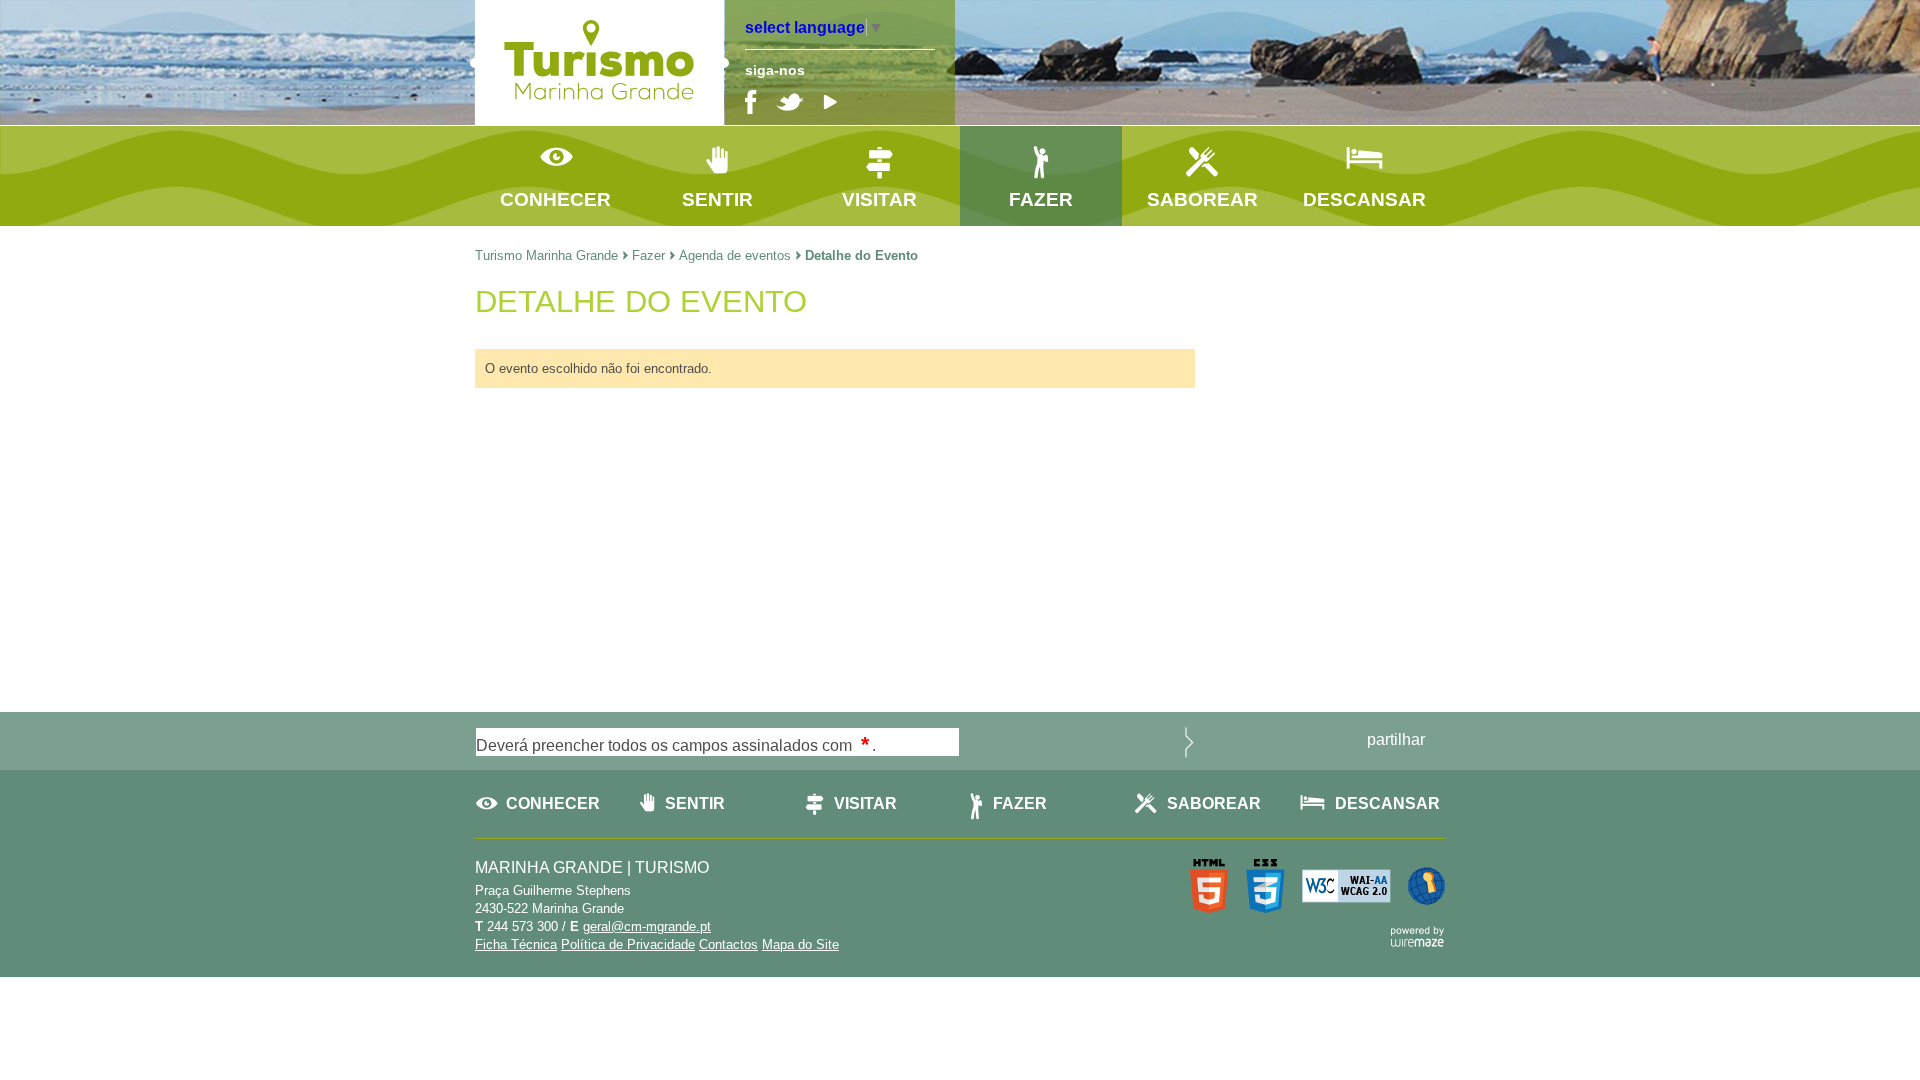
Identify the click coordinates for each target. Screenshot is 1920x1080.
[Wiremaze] (1417, 934)
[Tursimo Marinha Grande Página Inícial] (599, 112)
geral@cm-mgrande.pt (647, 926)
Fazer (648, 255)
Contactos (728, 944)
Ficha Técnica (516, 944)
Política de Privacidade (628, 944)
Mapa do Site (800, 944)
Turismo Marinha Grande (546, 255)
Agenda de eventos (735, 255)
